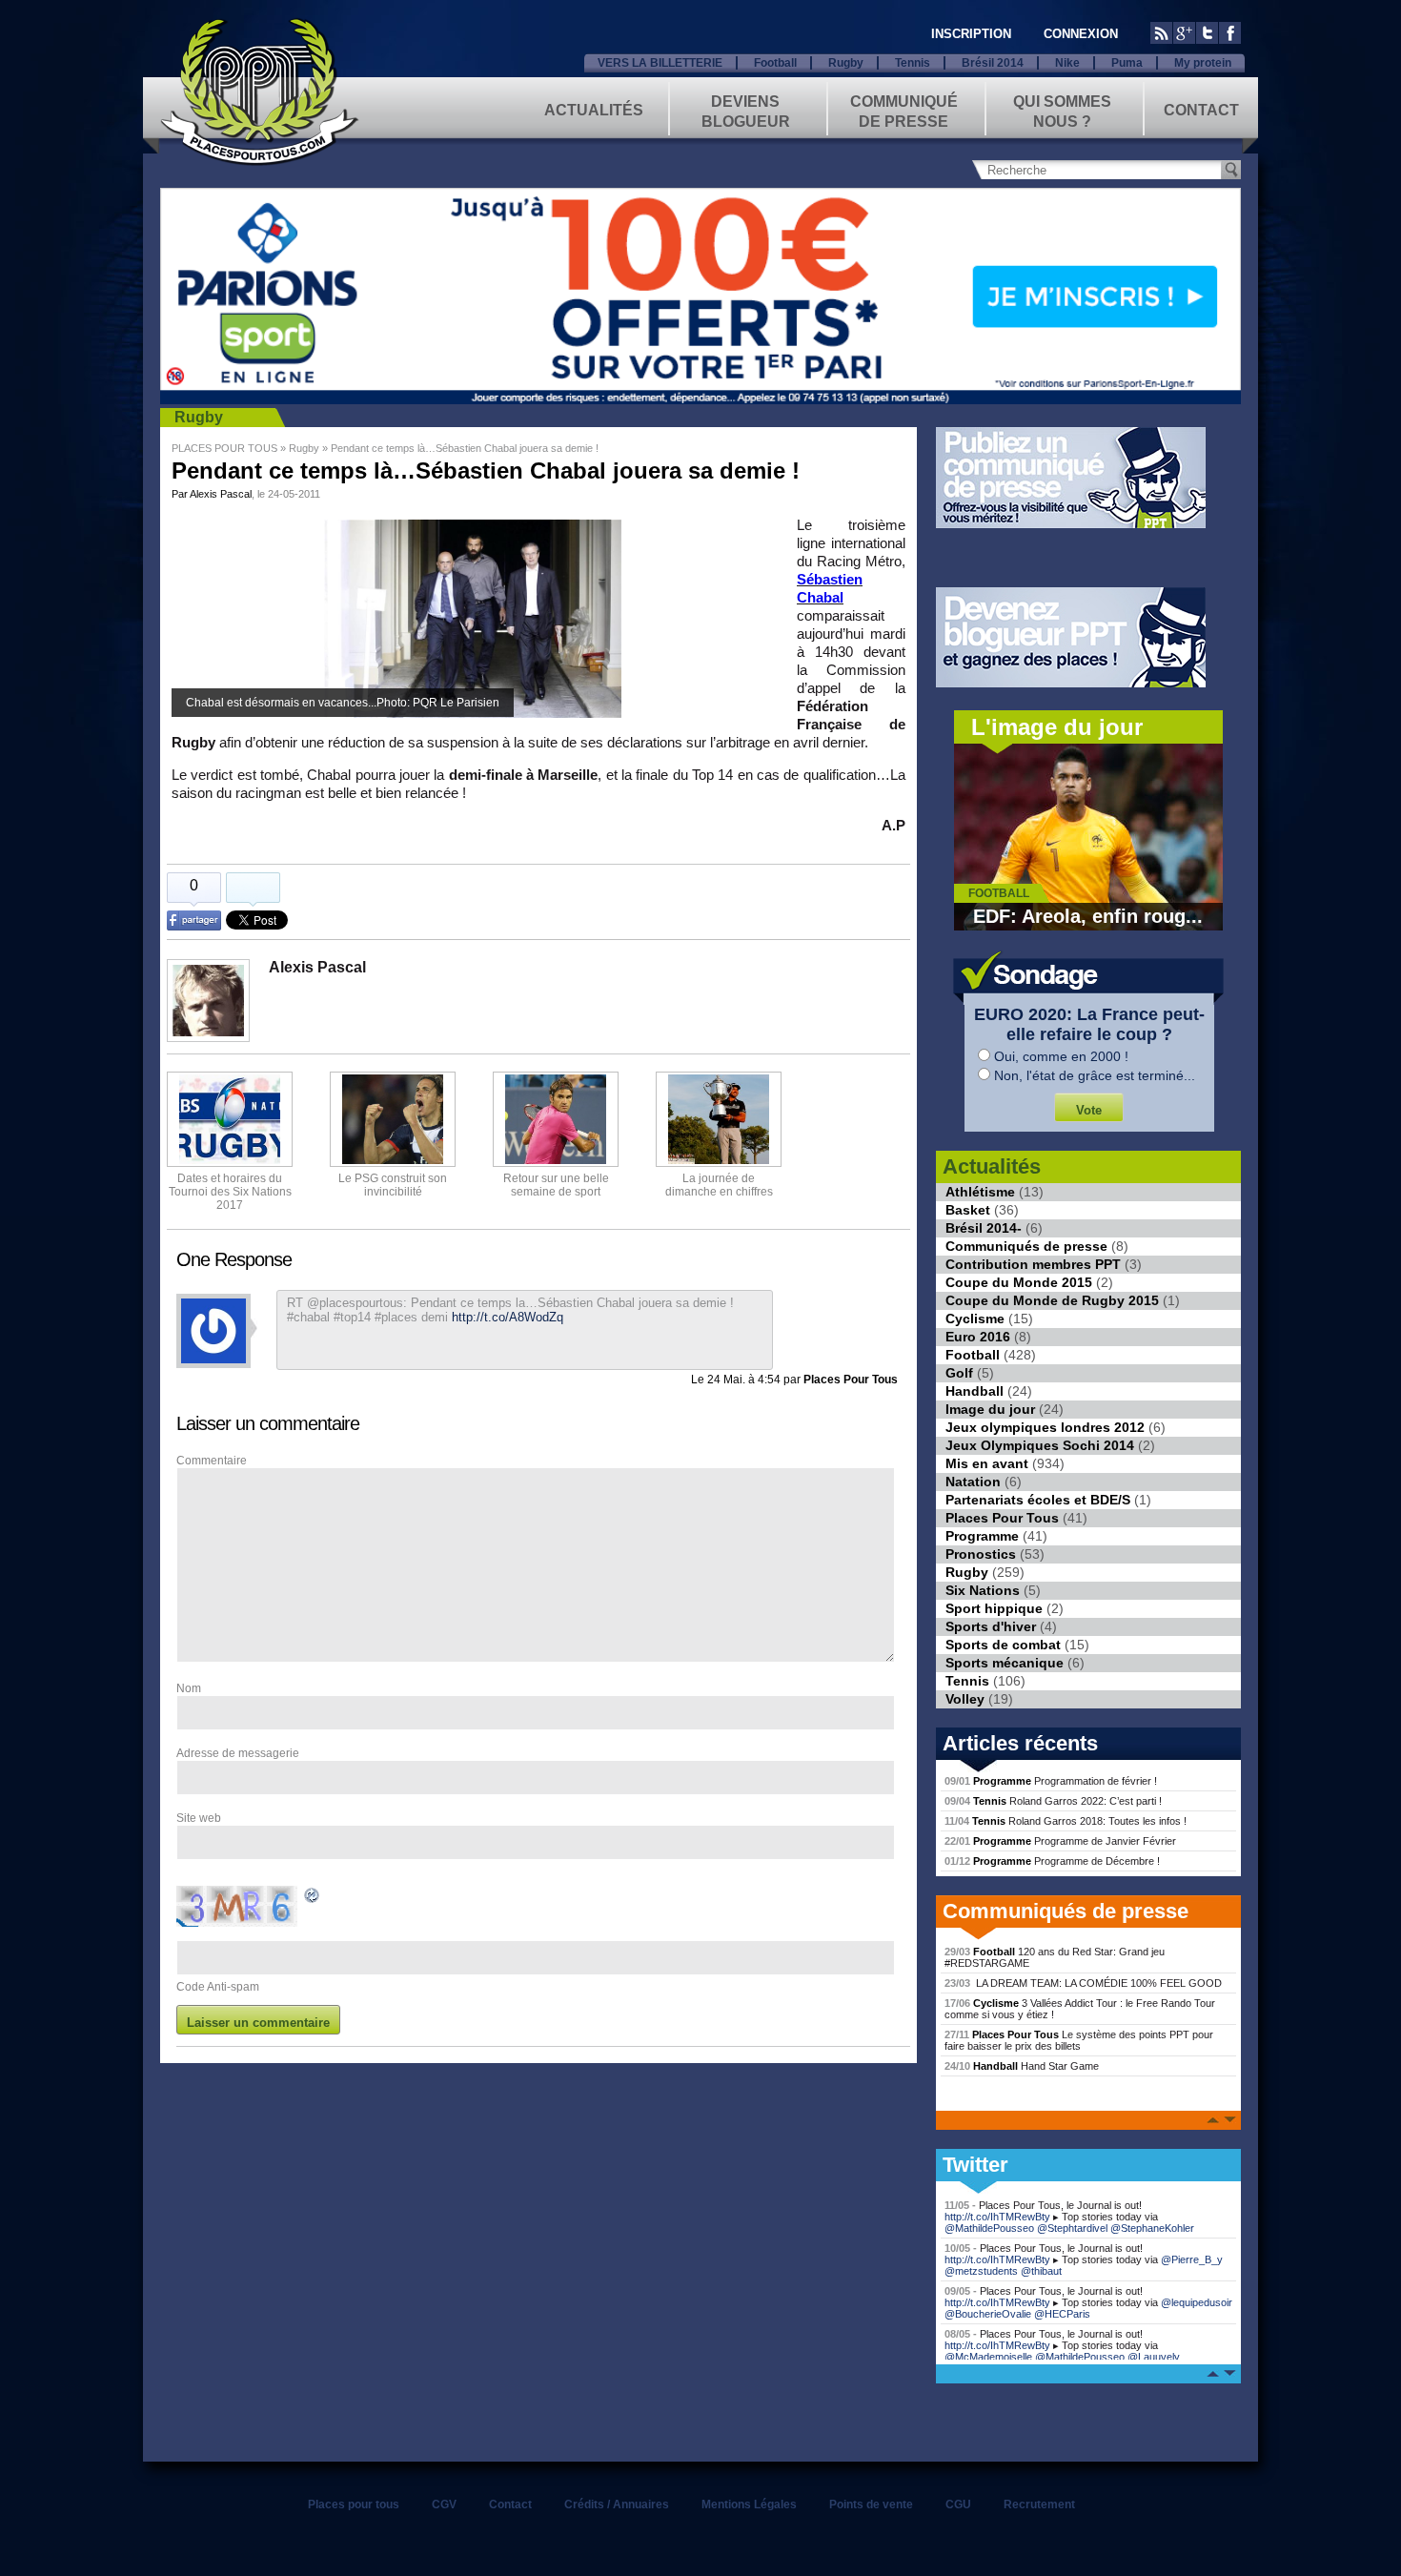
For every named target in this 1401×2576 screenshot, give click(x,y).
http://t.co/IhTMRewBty (997, 2217)
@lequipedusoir (1197, 2302)
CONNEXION (1081, 34)
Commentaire (212, 1461)
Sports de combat (1003, 1645)
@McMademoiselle (988, 2357)
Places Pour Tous (1002, 1518)
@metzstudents (981, 2271)
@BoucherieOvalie (988, 2314)
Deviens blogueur (746, 110)
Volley (965, 1699)
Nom (189, 1688)
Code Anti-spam (218, 1987)
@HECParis (1062, 2314)
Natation (973, 1482)
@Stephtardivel (1072, 2228)
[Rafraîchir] (313, 1898)
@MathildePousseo (989, 2228)
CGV (444, 2504)
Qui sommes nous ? (1062, 110)
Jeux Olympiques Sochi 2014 (1040, 1445)
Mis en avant (987, 1463)
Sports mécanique (1005, 1663)
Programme (982, 1536)
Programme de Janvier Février (1060, 1841)
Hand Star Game (1022, 2066)
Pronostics (981, 1554)
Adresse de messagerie (238, 1753)
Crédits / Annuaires (617, 2504)
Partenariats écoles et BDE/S (1038, 1500)
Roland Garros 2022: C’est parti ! (1053, 1801)
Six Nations (983, 1590)
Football (775, 63)
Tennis (913, 63)
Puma (1127, 63)
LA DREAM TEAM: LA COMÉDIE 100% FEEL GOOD (1083, 1983)
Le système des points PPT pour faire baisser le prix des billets (1079, 2040)
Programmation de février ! (1051, 1781)
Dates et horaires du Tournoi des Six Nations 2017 (230, 1192)
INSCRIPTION (971, 34)
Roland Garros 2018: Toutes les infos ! (1066, 1821)
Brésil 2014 (993, 63)
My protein (1203, 63)
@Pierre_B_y (1192, 2259)
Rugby (846, 63)
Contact (1201, 110)
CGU (958, 2504)
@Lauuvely (1154, 2357)
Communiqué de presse (904, 110)
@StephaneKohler (1152, 2228)
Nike (1067, 63)
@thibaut (1041, 2271)
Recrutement (1039, 2504)
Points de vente (871, 2504)
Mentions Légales (749, 2504)
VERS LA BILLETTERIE (660, 63)
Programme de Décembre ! (1052, 1861)
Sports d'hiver (991, 1626)
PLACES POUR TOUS (224, 448)
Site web (199, 1818)
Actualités (594, 110)
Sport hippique (994, 1608)
